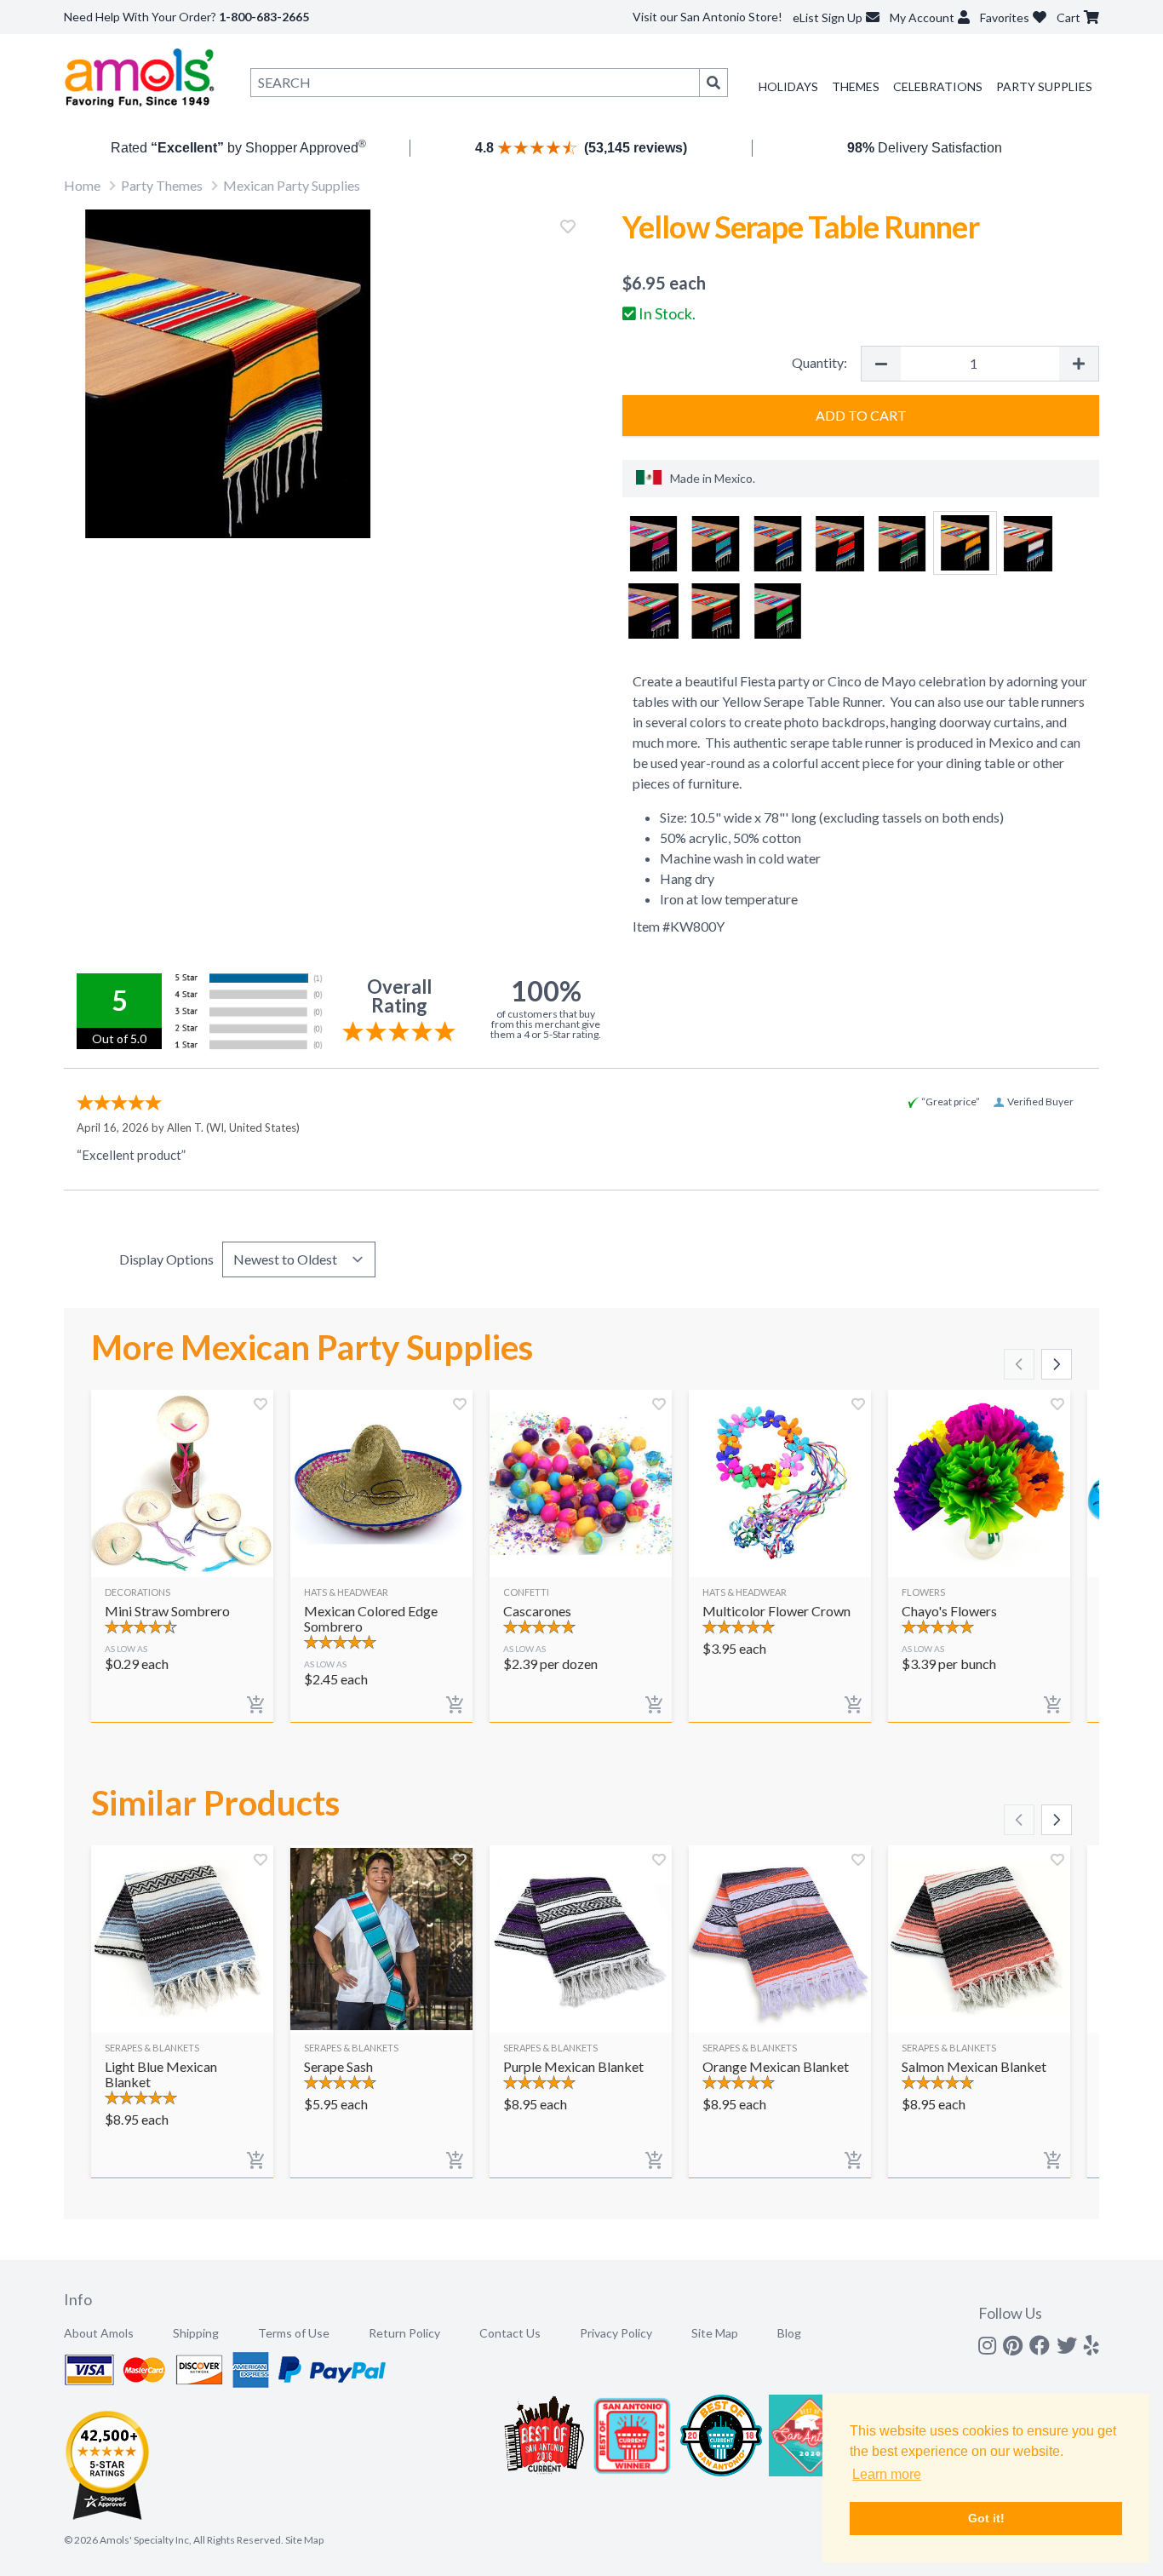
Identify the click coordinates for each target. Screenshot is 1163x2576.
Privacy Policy (616, 2333)
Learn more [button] (887, 2474)
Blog (789, 2333)
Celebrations (938, 86)
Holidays (788, 86)
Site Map (715, 2333)
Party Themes (162, 185)
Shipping (196, 2333)
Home (82, 185)
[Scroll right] (1057, 1364)
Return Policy (404, 2333)
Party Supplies (1044, 86)
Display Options (166, 1259)
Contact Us (510, 2333)
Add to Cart (861, 415)
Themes (856, 86)
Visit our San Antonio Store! (708, 17)
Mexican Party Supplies (292, 185)
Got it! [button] (986, 2518)
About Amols (99, 2333)
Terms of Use (294, 2333)
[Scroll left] (1019, 1364)
